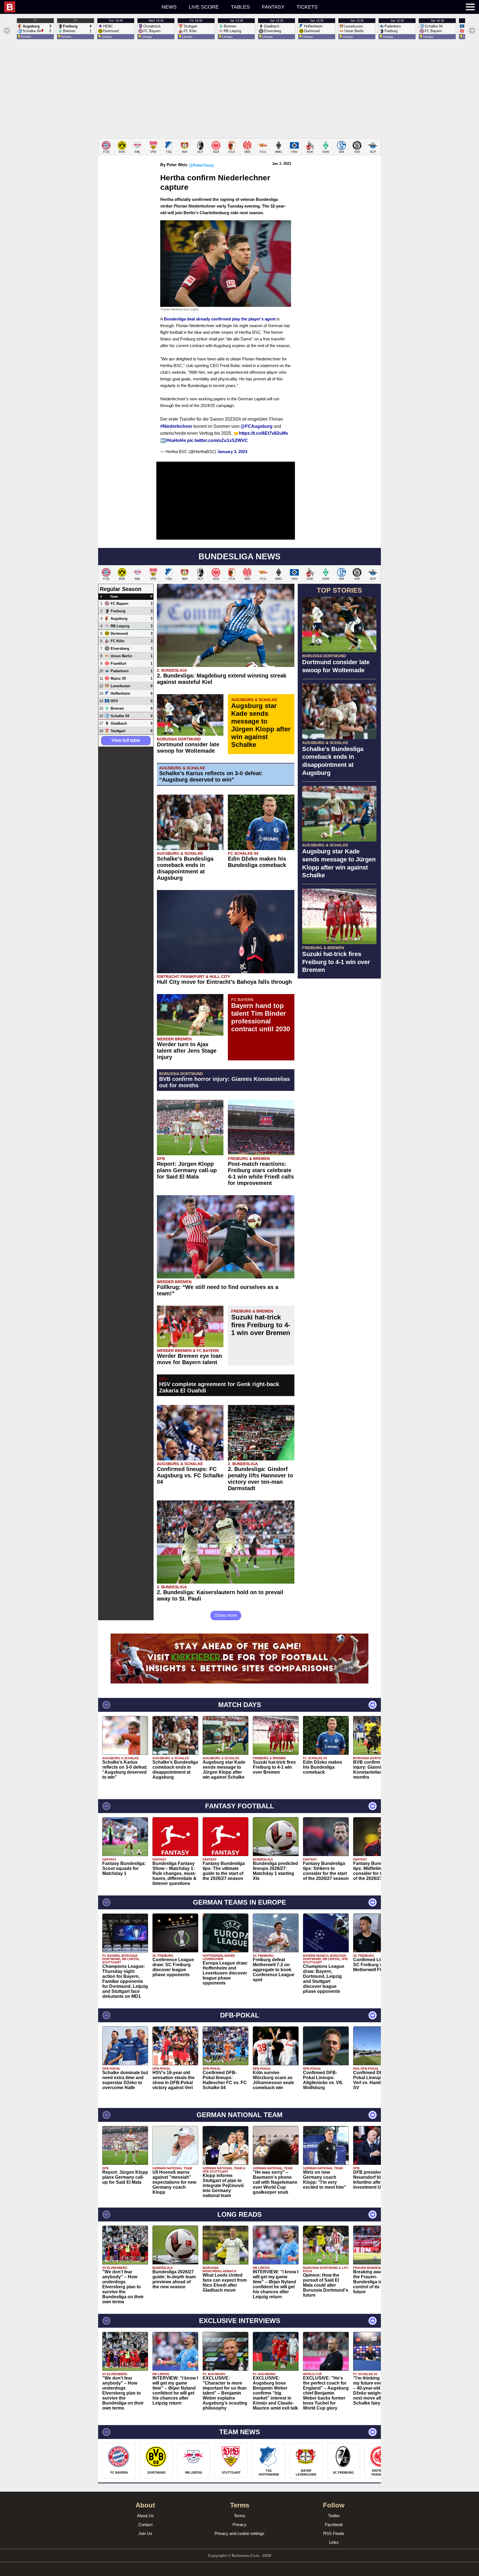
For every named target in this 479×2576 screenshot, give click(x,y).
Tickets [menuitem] (307, 7)
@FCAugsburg (257, 426)
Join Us (145, 2533)
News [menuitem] (169, 7)
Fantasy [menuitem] (273, 7)
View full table (126, 740)
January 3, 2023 (232, 452)
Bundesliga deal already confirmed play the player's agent (220, 319)
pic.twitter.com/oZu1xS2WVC (217, 440)
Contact (145, 2525)
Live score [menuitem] (204, 7)
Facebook (334, 2525)
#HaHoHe (176, 440)
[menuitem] (51, 7)
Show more (226, 1615)
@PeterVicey (201, 165)
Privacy (239, 2525)
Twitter (334, 2516)
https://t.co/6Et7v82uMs (263, 433)
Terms (240, 2516)
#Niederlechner (176, 426)
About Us (145, 2516)
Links (334, 2542)
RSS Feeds (334, 2533)
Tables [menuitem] (240, 7)
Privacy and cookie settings (239, 2533)
